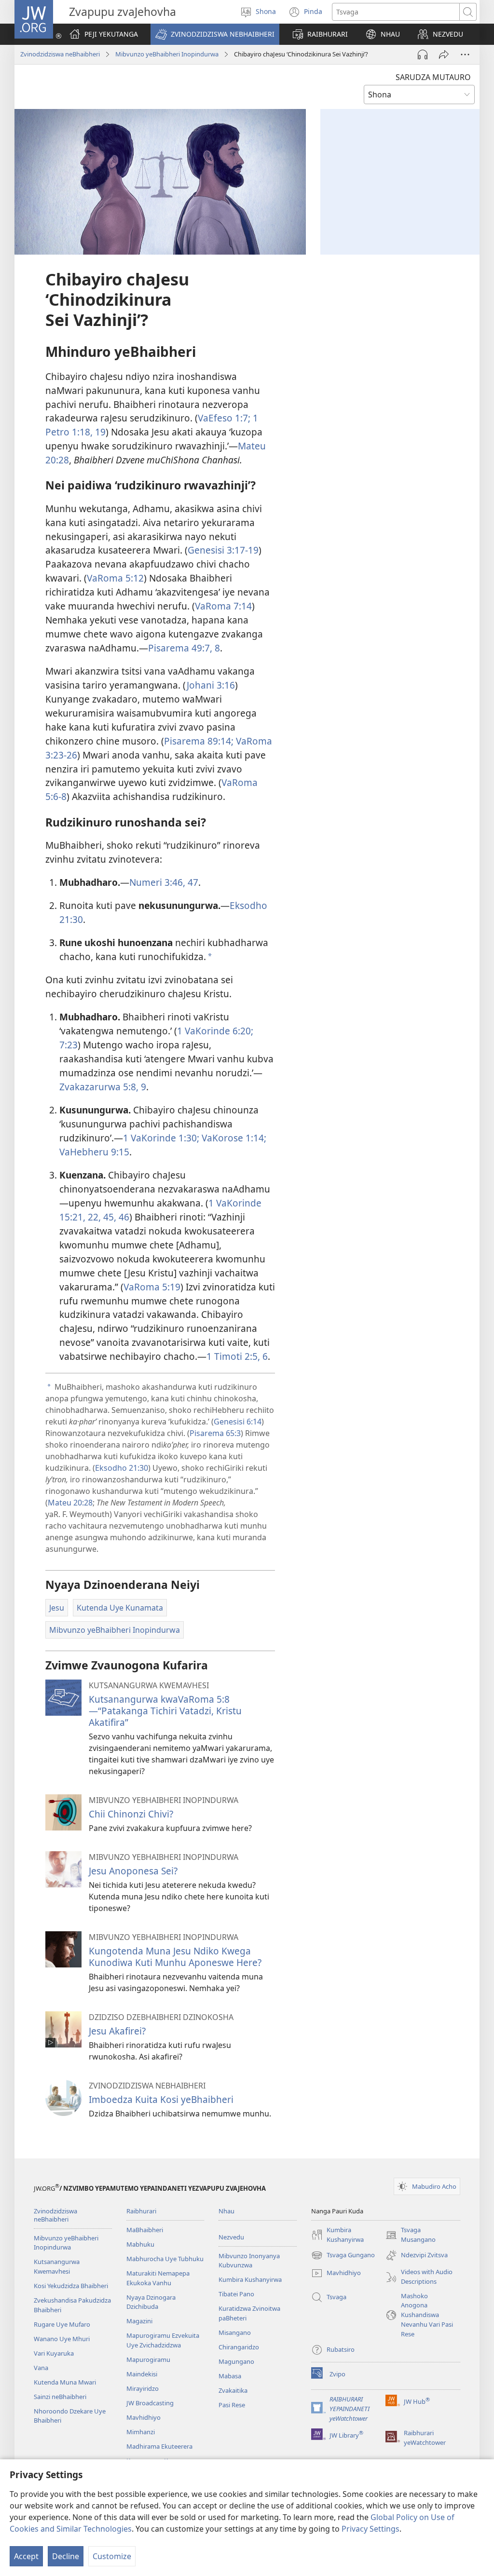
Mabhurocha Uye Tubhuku (165, 2259)
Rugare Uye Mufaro (62, 2324)
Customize (112, 2556)
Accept (26, 2556)
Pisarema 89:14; (199, 741)
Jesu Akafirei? (117, 2031)
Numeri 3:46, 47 (164, 882)
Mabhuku (140, 2244)
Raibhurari (141, 2211)
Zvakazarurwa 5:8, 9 (103, 1087)
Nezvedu (231, 2237)
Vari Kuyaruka (54, 2353)
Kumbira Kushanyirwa (250, 2279)
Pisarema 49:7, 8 (184, 648)
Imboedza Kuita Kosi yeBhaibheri (161, 2099)
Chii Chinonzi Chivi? (131, 1814)
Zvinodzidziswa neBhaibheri (60, 54)
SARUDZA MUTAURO (433, 77)
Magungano (236, 2361)
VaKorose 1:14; (233, 1138)
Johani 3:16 (211, 685)
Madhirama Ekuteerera (159, 2446)
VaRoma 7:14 (223, 606)
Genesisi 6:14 (238, 1422)
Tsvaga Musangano (411, 2235)
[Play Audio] (423, 54)
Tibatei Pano (236, 2294)
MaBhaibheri (145, 2230)
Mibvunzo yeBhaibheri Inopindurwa (167, 54)
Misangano (235, 2332)
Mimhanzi (141, 2432)
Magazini (139, 2321)
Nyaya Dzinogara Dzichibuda (151, 2302)
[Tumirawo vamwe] (444, 54)
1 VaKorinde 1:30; (161, 1138)
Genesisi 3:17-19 (223, 550)
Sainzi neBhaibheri (60, 2397)
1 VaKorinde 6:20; (215, 1031)
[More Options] (465, 54)
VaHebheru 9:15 (94, 1152)
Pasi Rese (232, 2405)
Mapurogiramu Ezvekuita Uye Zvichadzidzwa (163, 2340)
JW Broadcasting (150, 2403)
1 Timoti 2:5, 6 (237, 1356)
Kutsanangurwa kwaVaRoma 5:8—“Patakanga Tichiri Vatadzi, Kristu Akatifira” (165, 1711)
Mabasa (230, 2376)
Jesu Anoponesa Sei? (133, 1871)
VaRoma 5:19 (152, 1287)
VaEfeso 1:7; (224, 418)
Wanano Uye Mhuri (62, 2339)
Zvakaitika (233, 2390)
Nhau (226, 2211)
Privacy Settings (370, 2529)
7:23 (69, 1045)
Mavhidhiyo (144, 2417)
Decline (66, 2556)
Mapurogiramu (148, 2359)
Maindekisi (142, 2374)
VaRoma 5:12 (115, 578)
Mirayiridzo (143, 2388)
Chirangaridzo (239, 2347)
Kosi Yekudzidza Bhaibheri (71, 2286)
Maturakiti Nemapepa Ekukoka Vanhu (158, 2278)
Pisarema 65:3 (215, 1433)
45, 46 (115, 1217)
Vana (41, 2368)
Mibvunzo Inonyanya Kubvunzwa (249, 2261)
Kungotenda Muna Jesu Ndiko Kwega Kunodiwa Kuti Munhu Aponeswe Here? (175, 1957)
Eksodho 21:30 (122, 1468)
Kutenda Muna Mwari (65, 2382)
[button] (215, 34)
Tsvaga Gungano (343, 2256)
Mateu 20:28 (70, 1503)
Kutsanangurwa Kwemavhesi (57, 2266)
